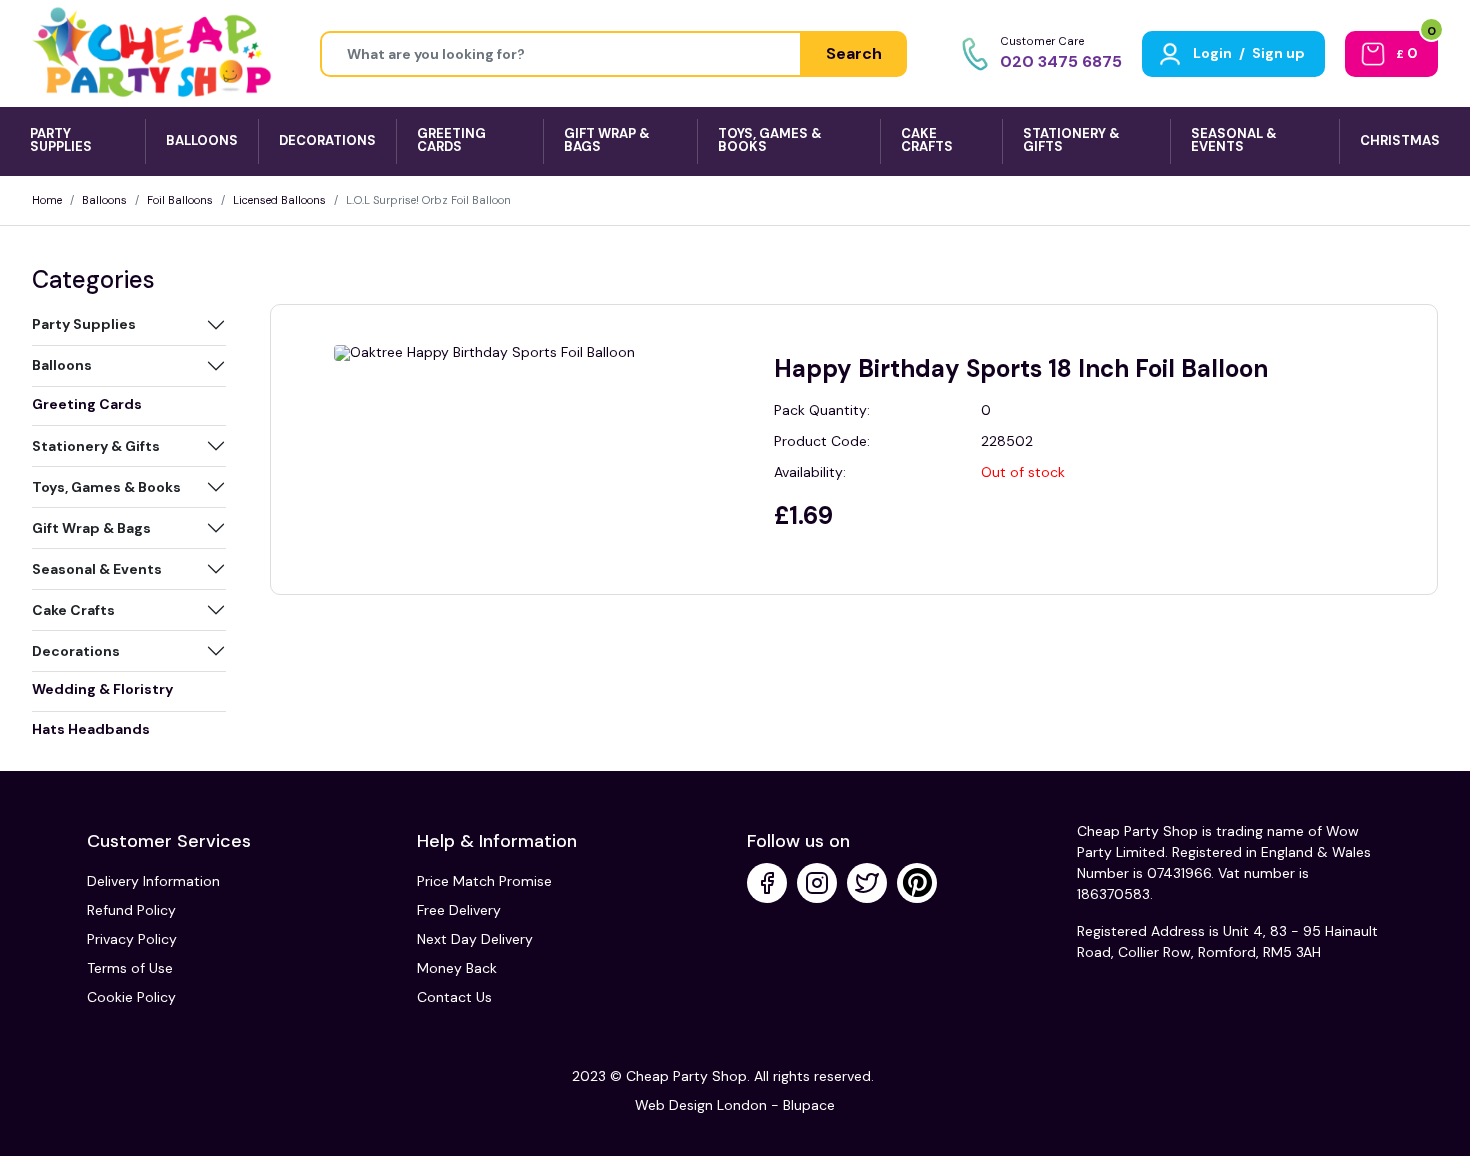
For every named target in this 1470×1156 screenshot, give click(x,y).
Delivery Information (153, 881)
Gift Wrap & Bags (91, 528)
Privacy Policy (132, 939)
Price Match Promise (484, 881)
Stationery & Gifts (96, 446)
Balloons (104, 200)
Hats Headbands (91, 729)
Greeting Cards (87, 404)
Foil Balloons (180, 200)
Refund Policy (131, 910)
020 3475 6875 (1061, 61)
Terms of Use (130, 968)
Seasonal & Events (97, 569)
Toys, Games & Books (106, 487)
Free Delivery (459, 910)
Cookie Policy (131, 997)
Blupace (809, 1105)
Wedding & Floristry (102, 689)
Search (854, 53)
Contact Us (454, 997)
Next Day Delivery (475, 939)
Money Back (457, 968)
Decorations (76, 651)
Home (47, 200)
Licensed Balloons (279, 200)
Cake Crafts (73, 610)
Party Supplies (84, 324)
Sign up (1278, 53)
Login (1212, 53)
